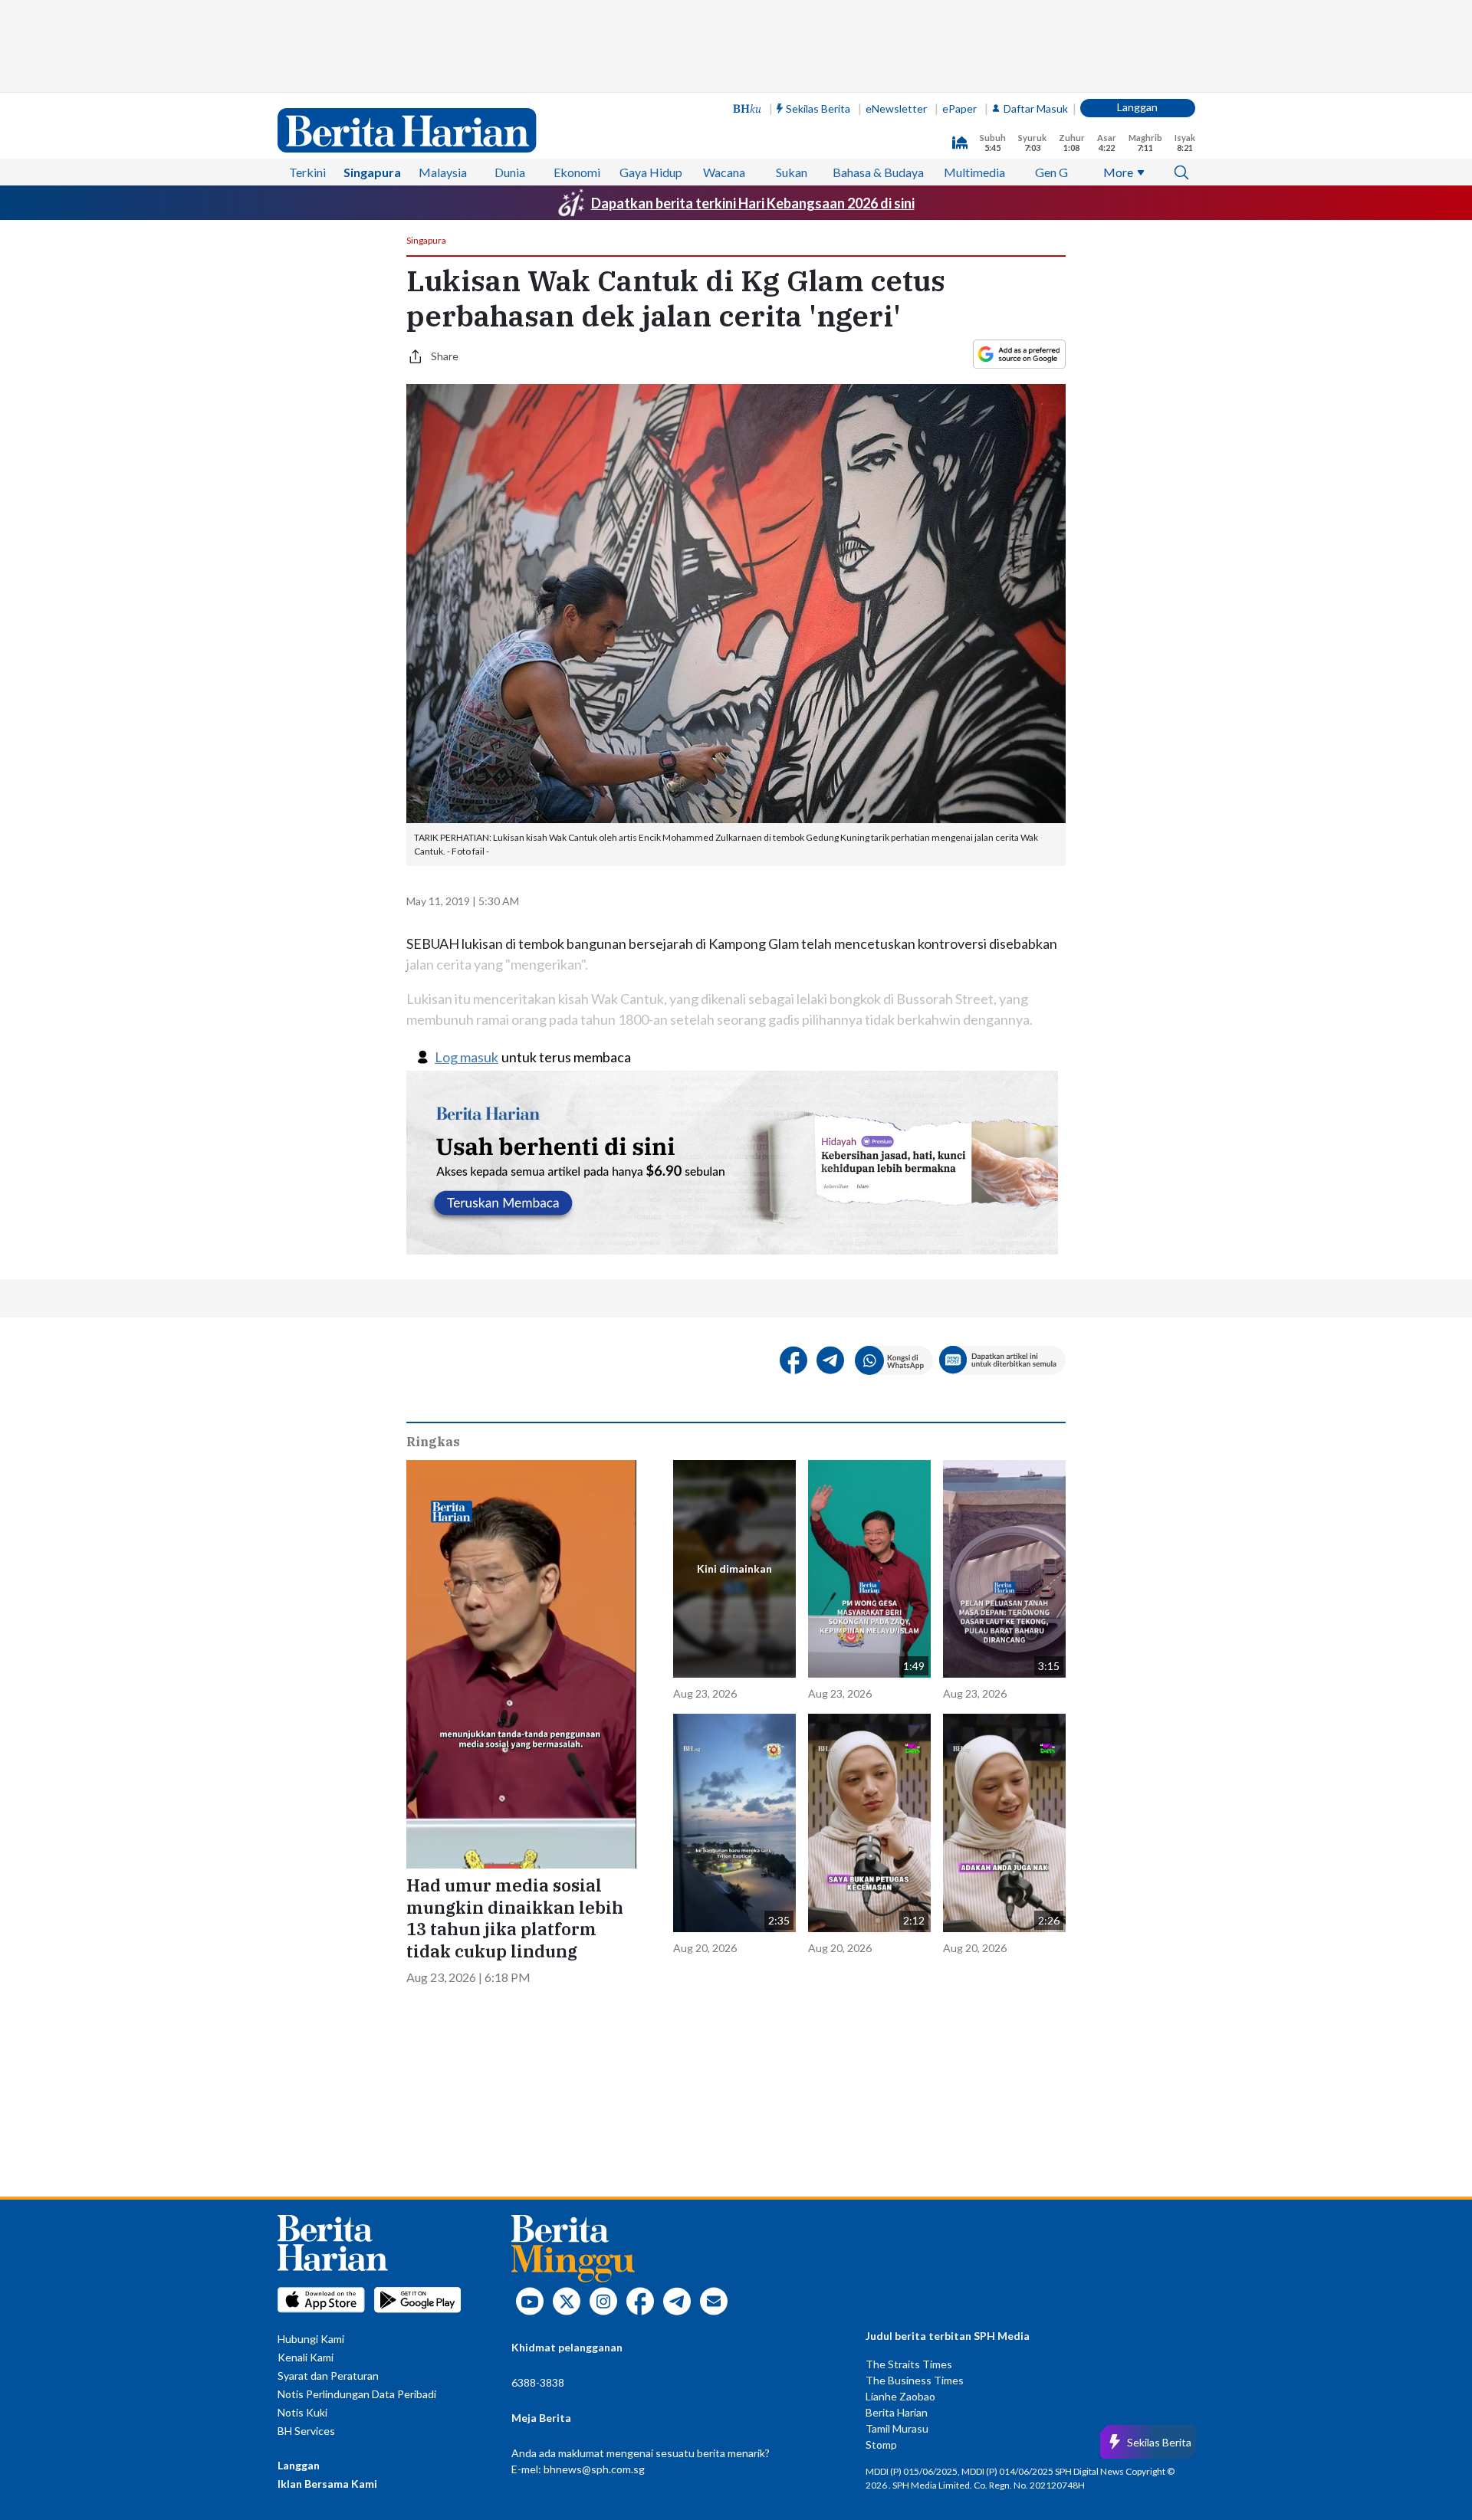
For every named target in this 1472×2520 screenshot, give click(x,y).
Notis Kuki (302, 2412)
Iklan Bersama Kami (327, 2484)
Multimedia (974, 172)
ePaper (959, 108)
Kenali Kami (306, 2357)
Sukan (792, 172)
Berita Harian (897, 2412)
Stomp (881, 2445)
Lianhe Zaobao (900, 2396)
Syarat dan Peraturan (328, 2376)
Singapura (372, 172)
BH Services (306, 2431)
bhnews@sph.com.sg (594, 2469)
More (1118, 172)
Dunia (510, 172)
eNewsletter (896, 108)
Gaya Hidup (651, 172)
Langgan (1137, 107)
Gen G (1051, 172)
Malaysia (443, 172)
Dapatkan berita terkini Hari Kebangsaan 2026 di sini (753, 203)
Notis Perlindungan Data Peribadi (357, 2394)
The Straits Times (909, 2364)
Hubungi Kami (311, 2339)
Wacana (724, 172)
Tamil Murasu (897, 2428)
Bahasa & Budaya (878, 172)
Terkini (307, 172)
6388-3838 (538, 2382)
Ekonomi (577, 172)
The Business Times (915, 2380)
